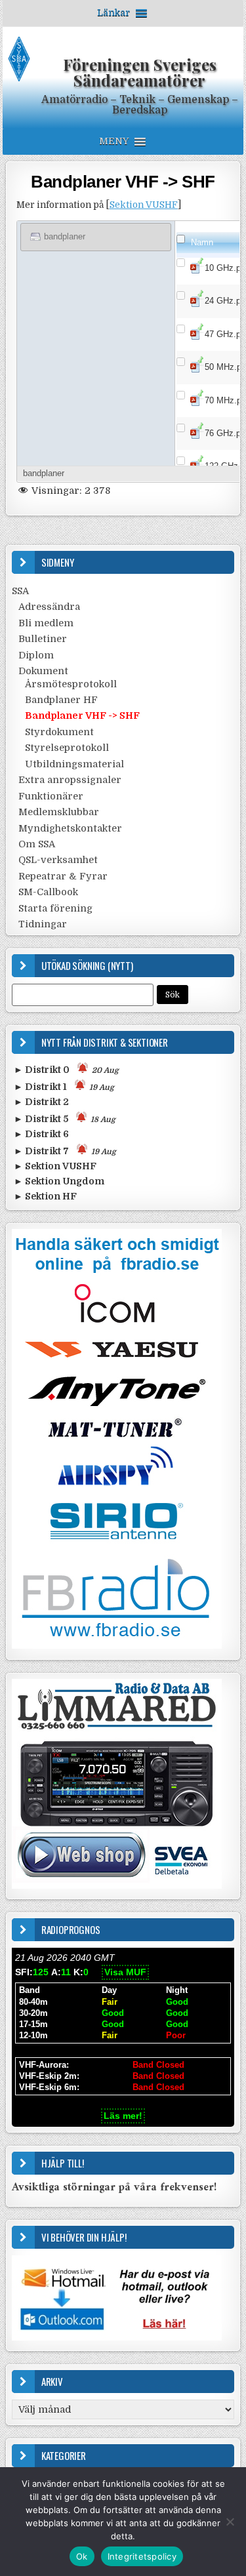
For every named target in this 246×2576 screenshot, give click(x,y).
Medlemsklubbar (59, 812)
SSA (20, 591)
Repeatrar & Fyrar (63, 876)
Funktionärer (51, 796)
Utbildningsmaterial (74, 764)
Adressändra (49, 607)
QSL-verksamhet (58, 860)
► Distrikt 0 (66, 1070)
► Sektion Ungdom (59, 1181)
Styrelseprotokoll (67, 748)
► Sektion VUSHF (55, 1166)
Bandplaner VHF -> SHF (123, 182)
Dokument (43, 671)
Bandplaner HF (61, 700)
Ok (82, 2556)
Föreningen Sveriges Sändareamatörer (140, 72)
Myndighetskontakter (70, 828)
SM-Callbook (48, 892)
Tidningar (43, 924)
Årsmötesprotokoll (71, 684)
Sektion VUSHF (144, 205)
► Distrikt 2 (41, 1102)
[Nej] (230, 2522)
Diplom (36, 655)
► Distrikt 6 (41, 1134)
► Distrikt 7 (65, 1151)
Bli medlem (46, 623)
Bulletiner (43, 639)
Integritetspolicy (142, 2556)
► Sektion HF (45, 1196)
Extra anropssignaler (70, 780)
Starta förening (55, 908)
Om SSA (37, 844)
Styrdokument (59, 732)
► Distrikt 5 (65, 1119)
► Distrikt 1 (64, 1087)
